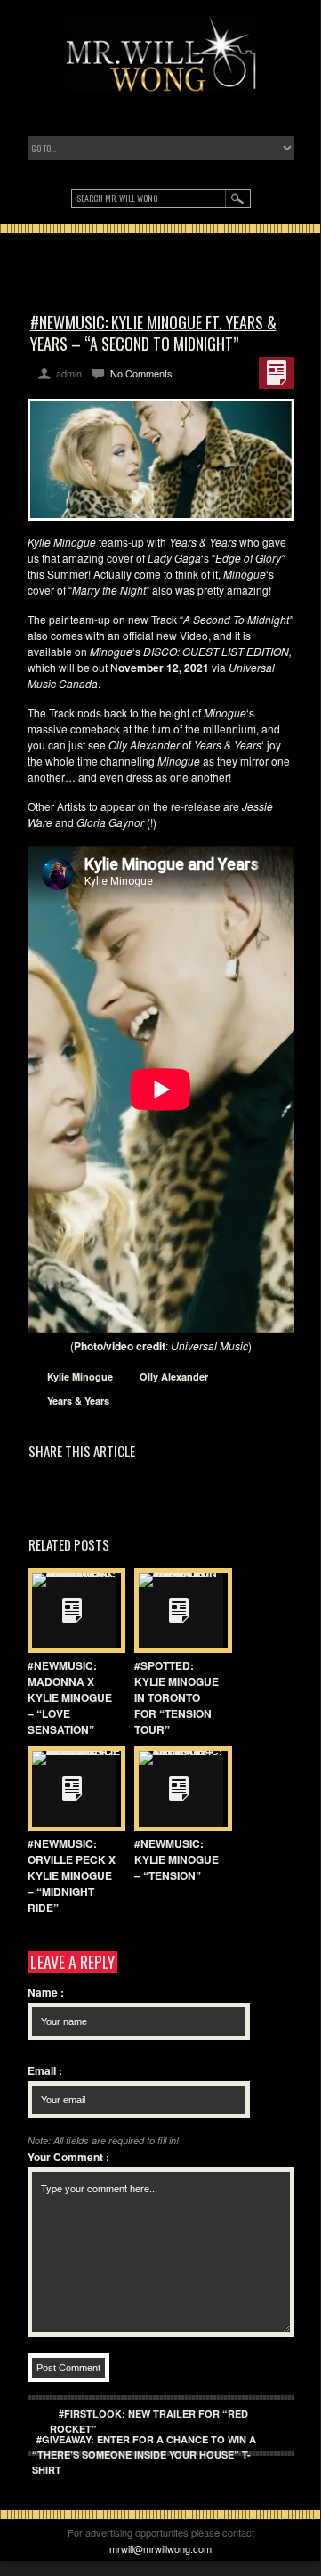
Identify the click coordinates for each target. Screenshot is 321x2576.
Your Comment (68, 2157)
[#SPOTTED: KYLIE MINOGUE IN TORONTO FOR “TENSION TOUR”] (179, 1611)
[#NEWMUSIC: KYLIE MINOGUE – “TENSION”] (179, 1789)
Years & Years (78, 1401)
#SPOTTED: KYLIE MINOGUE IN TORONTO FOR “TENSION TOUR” (177, 1697)
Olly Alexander (174, 1377)
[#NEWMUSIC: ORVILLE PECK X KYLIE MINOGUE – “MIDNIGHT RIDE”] (72, 1789)
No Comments (141, 373)
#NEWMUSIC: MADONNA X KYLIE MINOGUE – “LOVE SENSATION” (70, 1697)
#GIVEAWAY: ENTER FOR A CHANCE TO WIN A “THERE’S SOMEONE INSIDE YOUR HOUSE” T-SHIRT (144, 2454)
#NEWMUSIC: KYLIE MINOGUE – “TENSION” (177, 1859)
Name (46, 1992)
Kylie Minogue (80, 1377)
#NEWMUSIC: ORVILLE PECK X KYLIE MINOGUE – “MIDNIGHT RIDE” (72, 1875)
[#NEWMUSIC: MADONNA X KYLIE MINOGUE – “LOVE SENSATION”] (72, 1611)
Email (45, 2070)
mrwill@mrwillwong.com (160, 2548)
